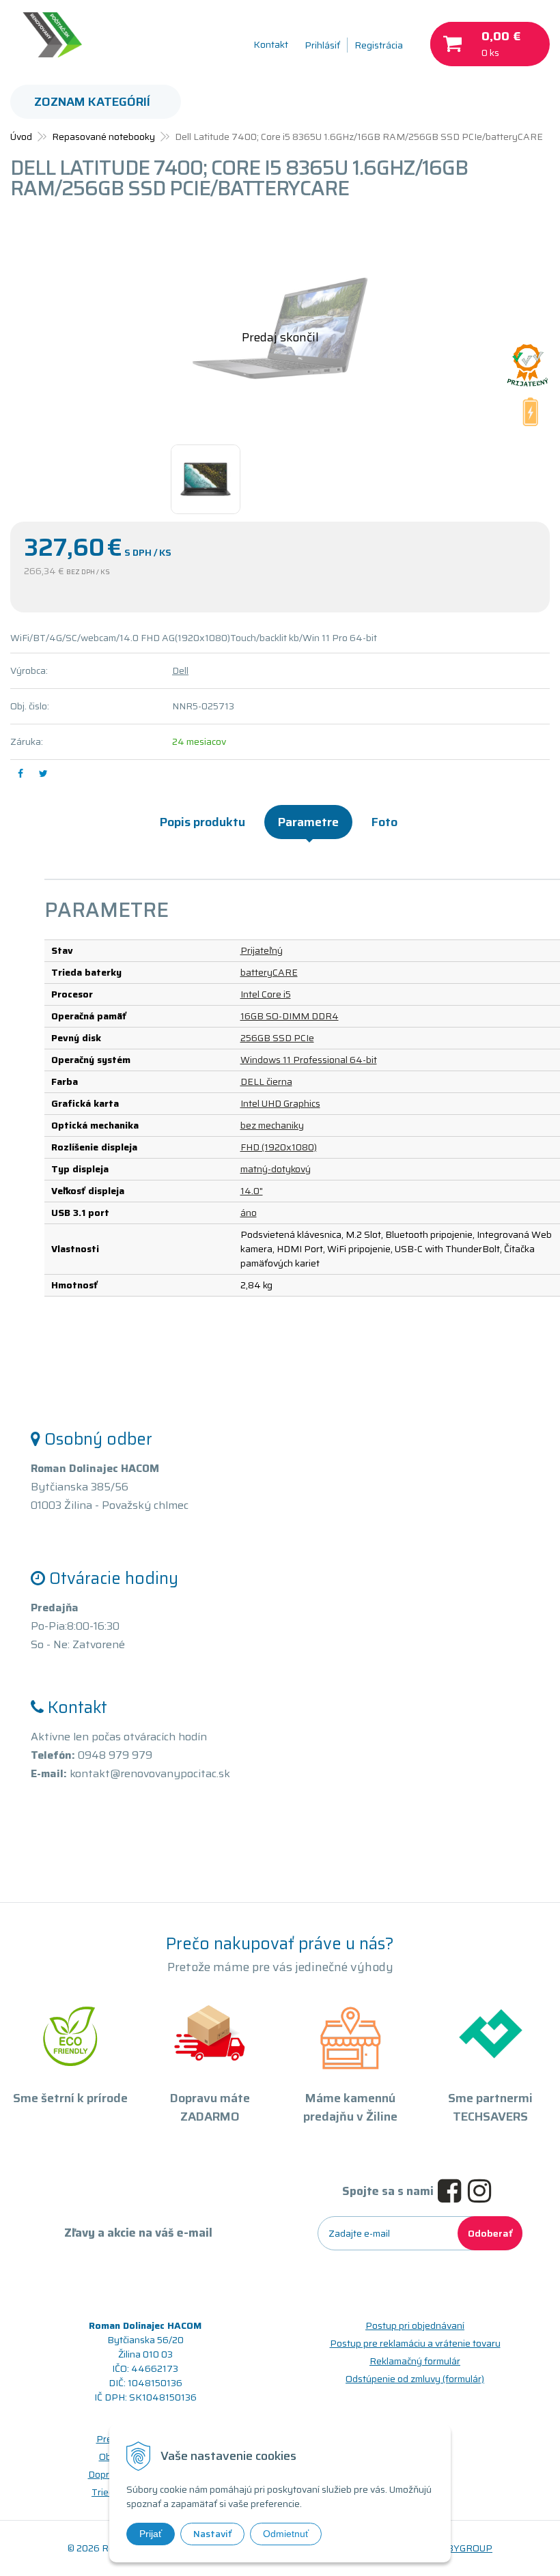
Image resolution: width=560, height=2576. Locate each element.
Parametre (308, 822)
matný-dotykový (276, 1169)
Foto (384, 822)
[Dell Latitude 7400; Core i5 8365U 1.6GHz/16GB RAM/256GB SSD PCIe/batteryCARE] (280, 328)
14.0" (252, 1191)
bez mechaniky (272, 1125)
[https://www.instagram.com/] (483, 2192)
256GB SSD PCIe (277, 1038)
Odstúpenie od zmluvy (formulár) (415, 2379)
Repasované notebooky (103, 137)
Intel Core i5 (266, 994)
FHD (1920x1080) (279, 1147)
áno (249, 1213)
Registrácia (379, 45)
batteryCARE (269, 972)
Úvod (21, 137)
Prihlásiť (322, 45)
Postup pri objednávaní (415, 2325)
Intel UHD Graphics (280, 1103)
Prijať (151, 2534)
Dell (180, 670)
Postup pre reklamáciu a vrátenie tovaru (415, 2343)
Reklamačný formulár (415, 2361)
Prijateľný (262, 950)
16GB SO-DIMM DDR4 (290, 1016)
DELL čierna (266, 1081)
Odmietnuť (286, 2534)
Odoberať (490, 2233)
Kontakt (271, 44)
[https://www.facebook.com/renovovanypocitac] (453, 2192)
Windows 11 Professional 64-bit (309, 1060)
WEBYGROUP (462, 2548)
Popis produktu (202, 822)
